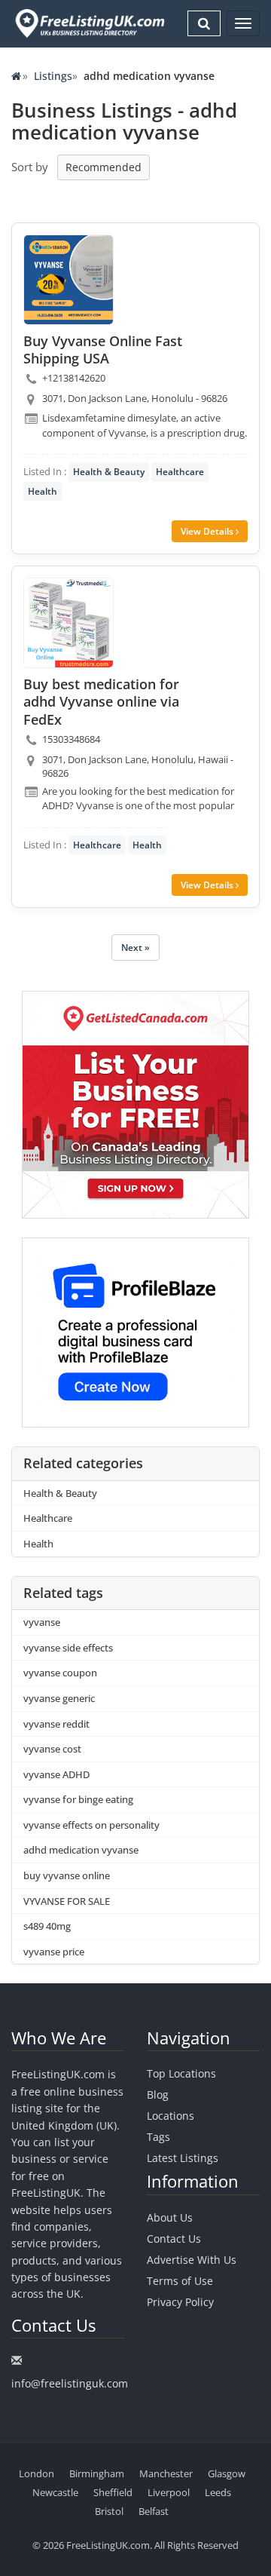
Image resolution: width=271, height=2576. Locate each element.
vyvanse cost (52, 1749)
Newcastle (55, 2492)
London (37, 2473)
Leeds (218, 2492)
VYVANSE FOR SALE (67, 1901)
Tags (158, 2137)
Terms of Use (180, 2281)
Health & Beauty (109, 472)
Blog (158, 2095)
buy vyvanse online (67, 1875)
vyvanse (42, 1622)
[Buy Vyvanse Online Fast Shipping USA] (69, 280)
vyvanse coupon (60, 1673)
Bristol (109, 2511)
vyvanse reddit (56, 1724)
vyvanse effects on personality (91, 1825)
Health (43, 491)
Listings (53, 76)
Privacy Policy (180, 2302)
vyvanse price (54, 1952)
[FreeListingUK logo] (88, 23)
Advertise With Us (192, 2260)
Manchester (166, 2473)
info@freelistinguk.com (70, 2383)
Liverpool (169, 2492)
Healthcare (180, 472)
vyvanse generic (59, 1698)
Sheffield (113, 2492)
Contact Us (174, 2239)
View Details (208, 531)
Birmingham (97, 2473)
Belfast (154, 2511)
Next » (135, 948)
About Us (170, 2217)
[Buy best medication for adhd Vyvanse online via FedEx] (69, 623)
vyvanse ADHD (56, 1774)
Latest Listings (183, 2158)
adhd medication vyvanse (81, 1850)
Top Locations (181, 2073)
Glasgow (227, 2473)
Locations (171, 2116)
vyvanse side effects (68, 1648)
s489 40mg (47, 1926)
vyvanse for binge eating (78, 1799)
